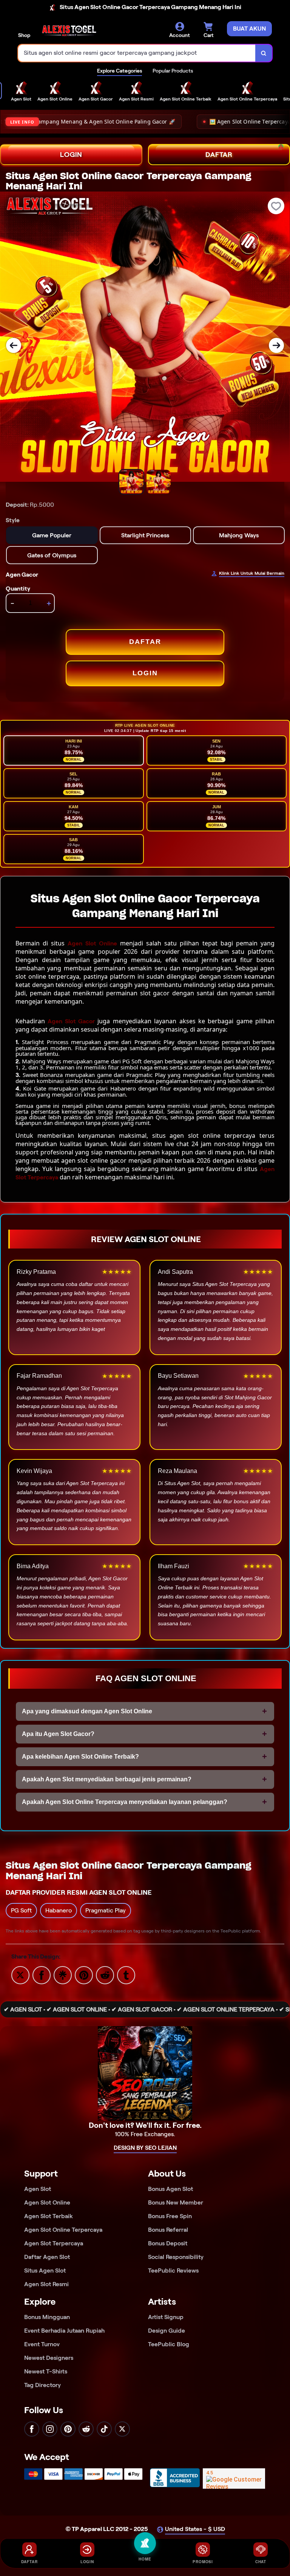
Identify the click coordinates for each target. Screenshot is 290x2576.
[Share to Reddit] (105, 1975)
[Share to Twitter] (20, 1975)
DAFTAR (145, 642)
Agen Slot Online (92, 943)
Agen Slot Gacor (71, 1021)
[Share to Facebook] (42, 1975)
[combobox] (137, 53)
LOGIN (71, 155)
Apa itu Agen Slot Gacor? (58, 1734)
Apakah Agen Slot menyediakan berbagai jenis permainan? (107, 1779)
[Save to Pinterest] (84, 1975)
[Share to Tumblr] (126, 1975)
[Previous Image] (14, 345)
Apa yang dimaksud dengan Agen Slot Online (87, 1711)
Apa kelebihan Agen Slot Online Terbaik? (80, 1757)
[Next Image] (276, 345)
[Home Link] (69, 31)
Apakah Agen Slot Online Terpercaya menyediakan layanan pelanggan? (125, 1802)
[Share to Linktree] (63, 1975)
